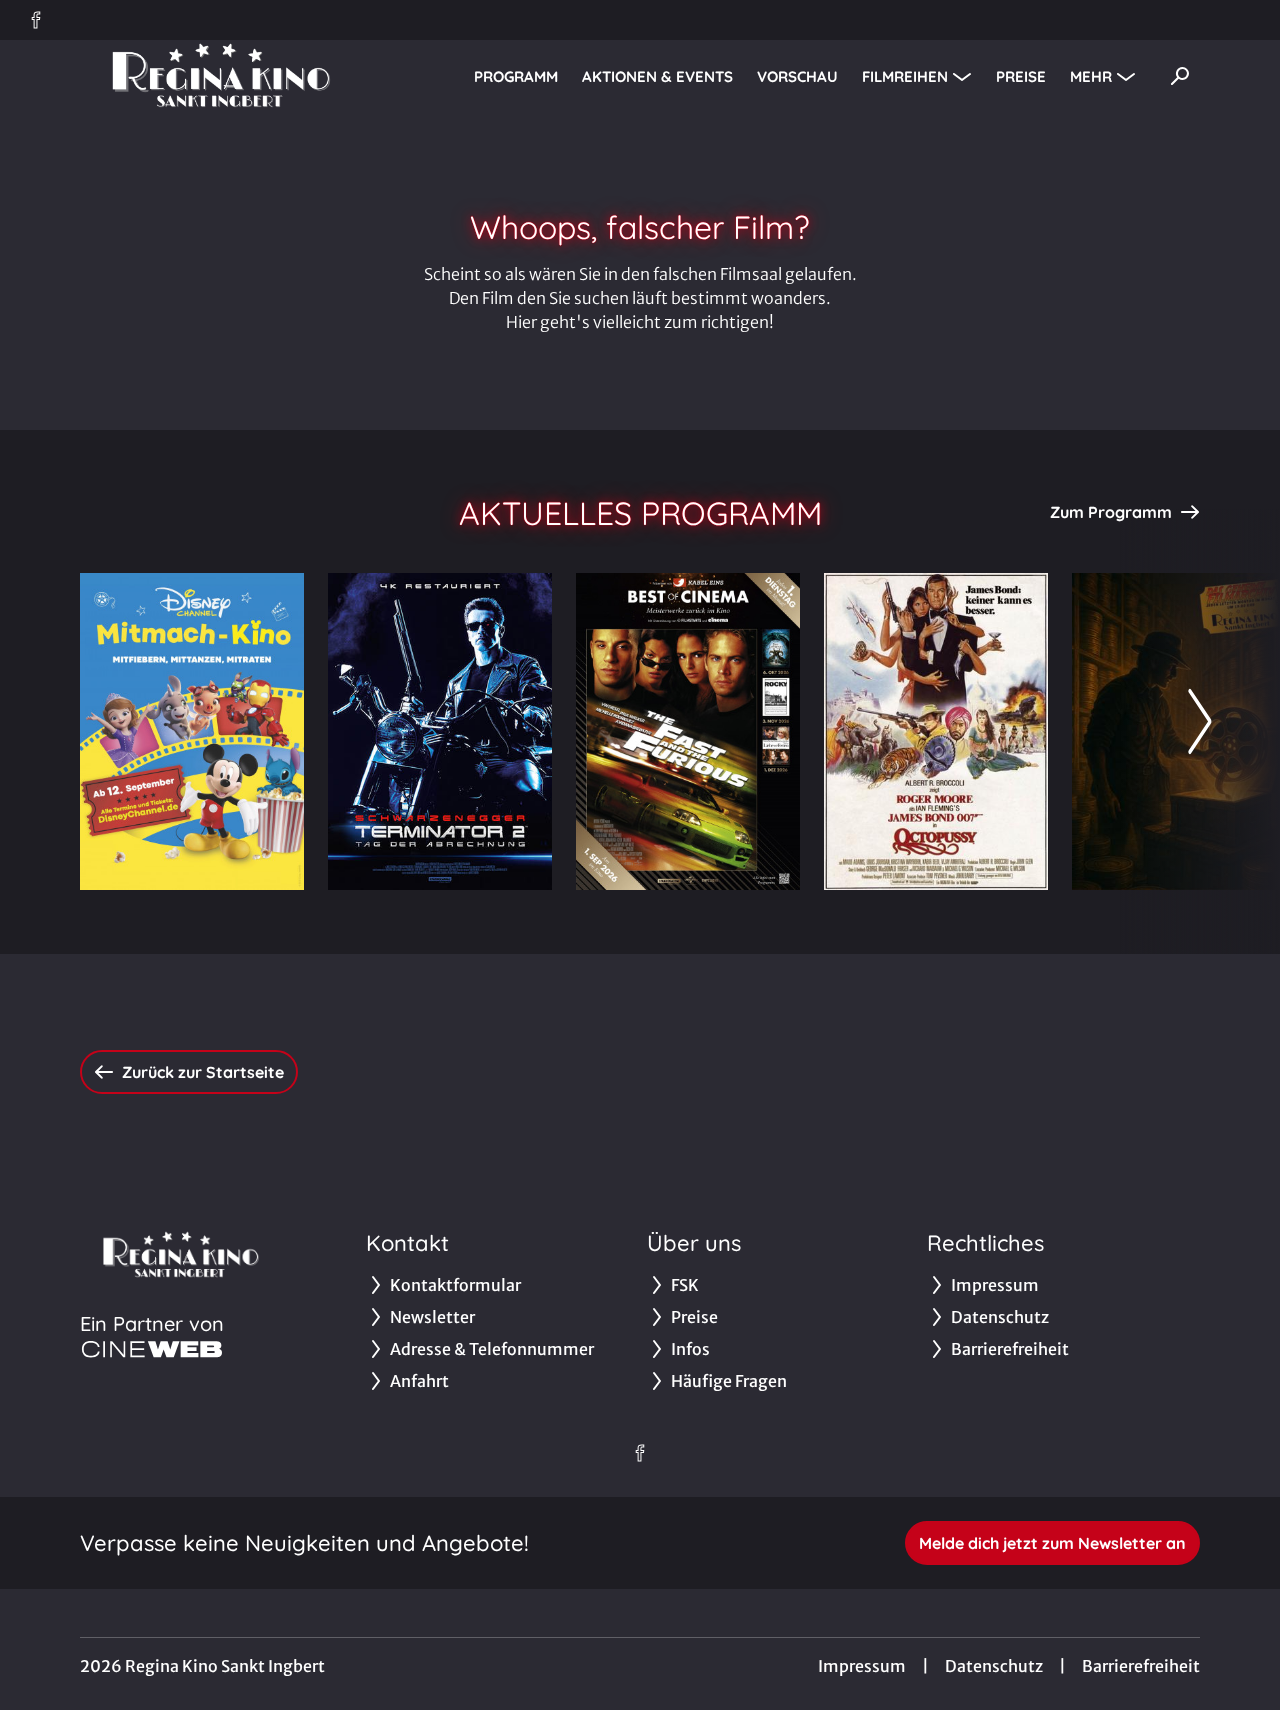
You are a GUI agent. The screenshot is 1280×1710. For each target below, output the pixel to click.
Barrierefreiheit (1141, 1666)
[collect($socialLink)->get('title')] (36, 20)
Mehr (1091, 76)
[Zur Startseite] (220, 76)
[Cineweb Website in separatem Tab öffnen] (152, 1349)
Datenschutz (994, 1666)
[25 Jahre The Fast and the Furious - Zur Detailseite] (688, 731)
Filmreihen (905, 76)
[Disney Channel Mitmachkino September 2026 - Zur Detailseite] (192, 731)
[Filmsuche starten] (1180, 76)
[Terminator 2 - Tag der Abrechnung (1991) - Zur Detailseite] (440, 731)
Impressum (862, 1666)
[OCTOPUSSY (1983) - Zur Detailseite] (936, 731)
